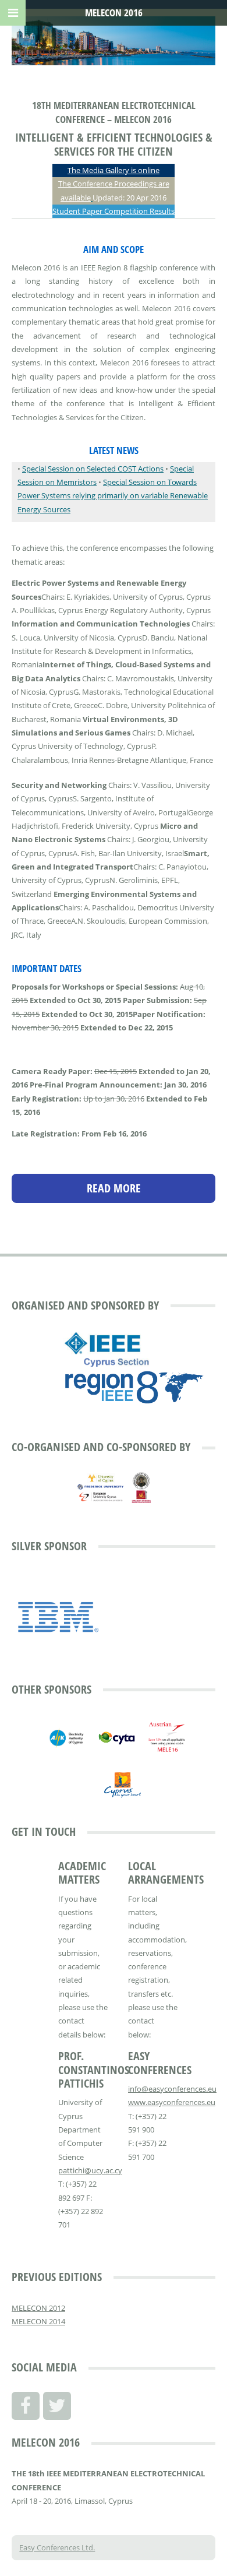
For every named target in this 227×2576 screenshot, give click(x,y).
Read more (114, 1188)
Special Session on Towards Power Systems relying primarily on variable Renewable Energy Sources (113, 496)
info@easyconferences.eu (172, 2089)
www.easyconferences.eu (172, 2102)
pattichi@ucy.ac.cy (90, 2170)
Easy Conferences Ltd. (57, 2547)
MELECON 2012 (38, 2308)
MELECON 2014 (38, 2321)
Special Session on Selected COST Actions (93, 469)
